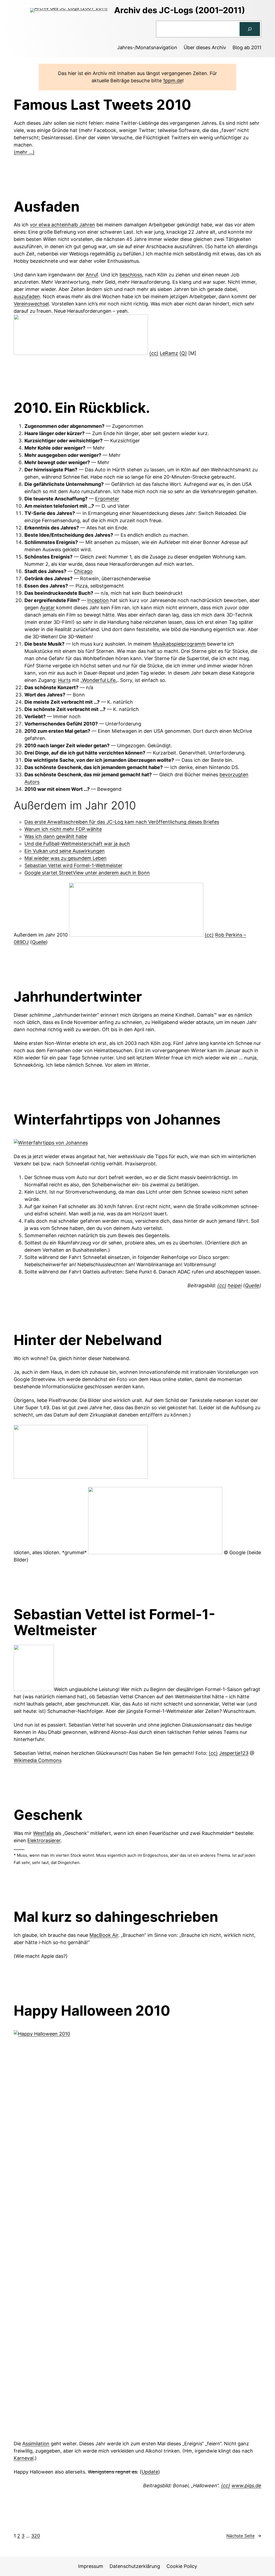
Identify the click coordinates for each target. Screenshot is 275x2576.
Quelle (39, 942)
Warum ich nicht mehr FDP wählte (63, 829)
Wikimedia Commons (38, 1760)
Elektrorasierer (44, 1840)
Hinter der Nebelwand (88, 1340)
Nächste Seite (244, 2536)
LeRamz (169, 353)
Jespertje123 (234, 1753)
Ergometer (107, 499)
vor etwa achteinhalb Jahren (62, 225)
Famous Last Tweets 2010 (102, 105)
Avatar (47, 608)
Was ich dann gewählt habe (56, 836)
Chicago (83, 571)
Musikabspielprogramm (179, 644)
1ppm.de (173, 81)
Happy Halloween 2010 (92, 2011)
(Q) (183, 353)
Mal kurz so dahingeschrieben (116, 1917)
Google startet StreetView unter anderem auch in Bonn (87, 873)
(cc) (154, 353)
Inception (98, 600)
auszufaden (27, 296)
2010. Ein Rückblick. (82, 408)
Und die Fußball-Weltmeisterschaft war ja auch (77, 844)
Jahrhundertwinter (78, 997)
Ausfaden (47, 207)
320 (36, 2536)
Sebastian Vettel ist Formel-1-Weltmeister (114, 1623)
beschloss (131, 275)
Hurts (64, 680)
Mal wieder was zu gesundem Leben (66, 858)
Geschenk (48, 1815)
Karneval (24, 2458)
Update (150, 2472)
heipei (235, 1285)
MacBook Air (104, 1935)
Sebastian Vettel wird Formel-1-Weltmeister (73, 865)
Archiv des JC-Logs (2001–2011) (180, 10)
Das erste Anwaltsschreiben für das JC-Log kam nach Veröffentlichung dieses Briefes (122, 822)
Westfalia (43, 1833)
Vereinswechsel (31, 304)
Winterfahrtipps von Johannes (117, 1120)
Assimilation (36, 2444)
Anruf (92, 275)
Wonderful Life (99, 680)
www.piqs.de (246, 2486)
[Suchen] (250, 29)
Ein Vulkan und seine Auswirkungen (65, 851)
